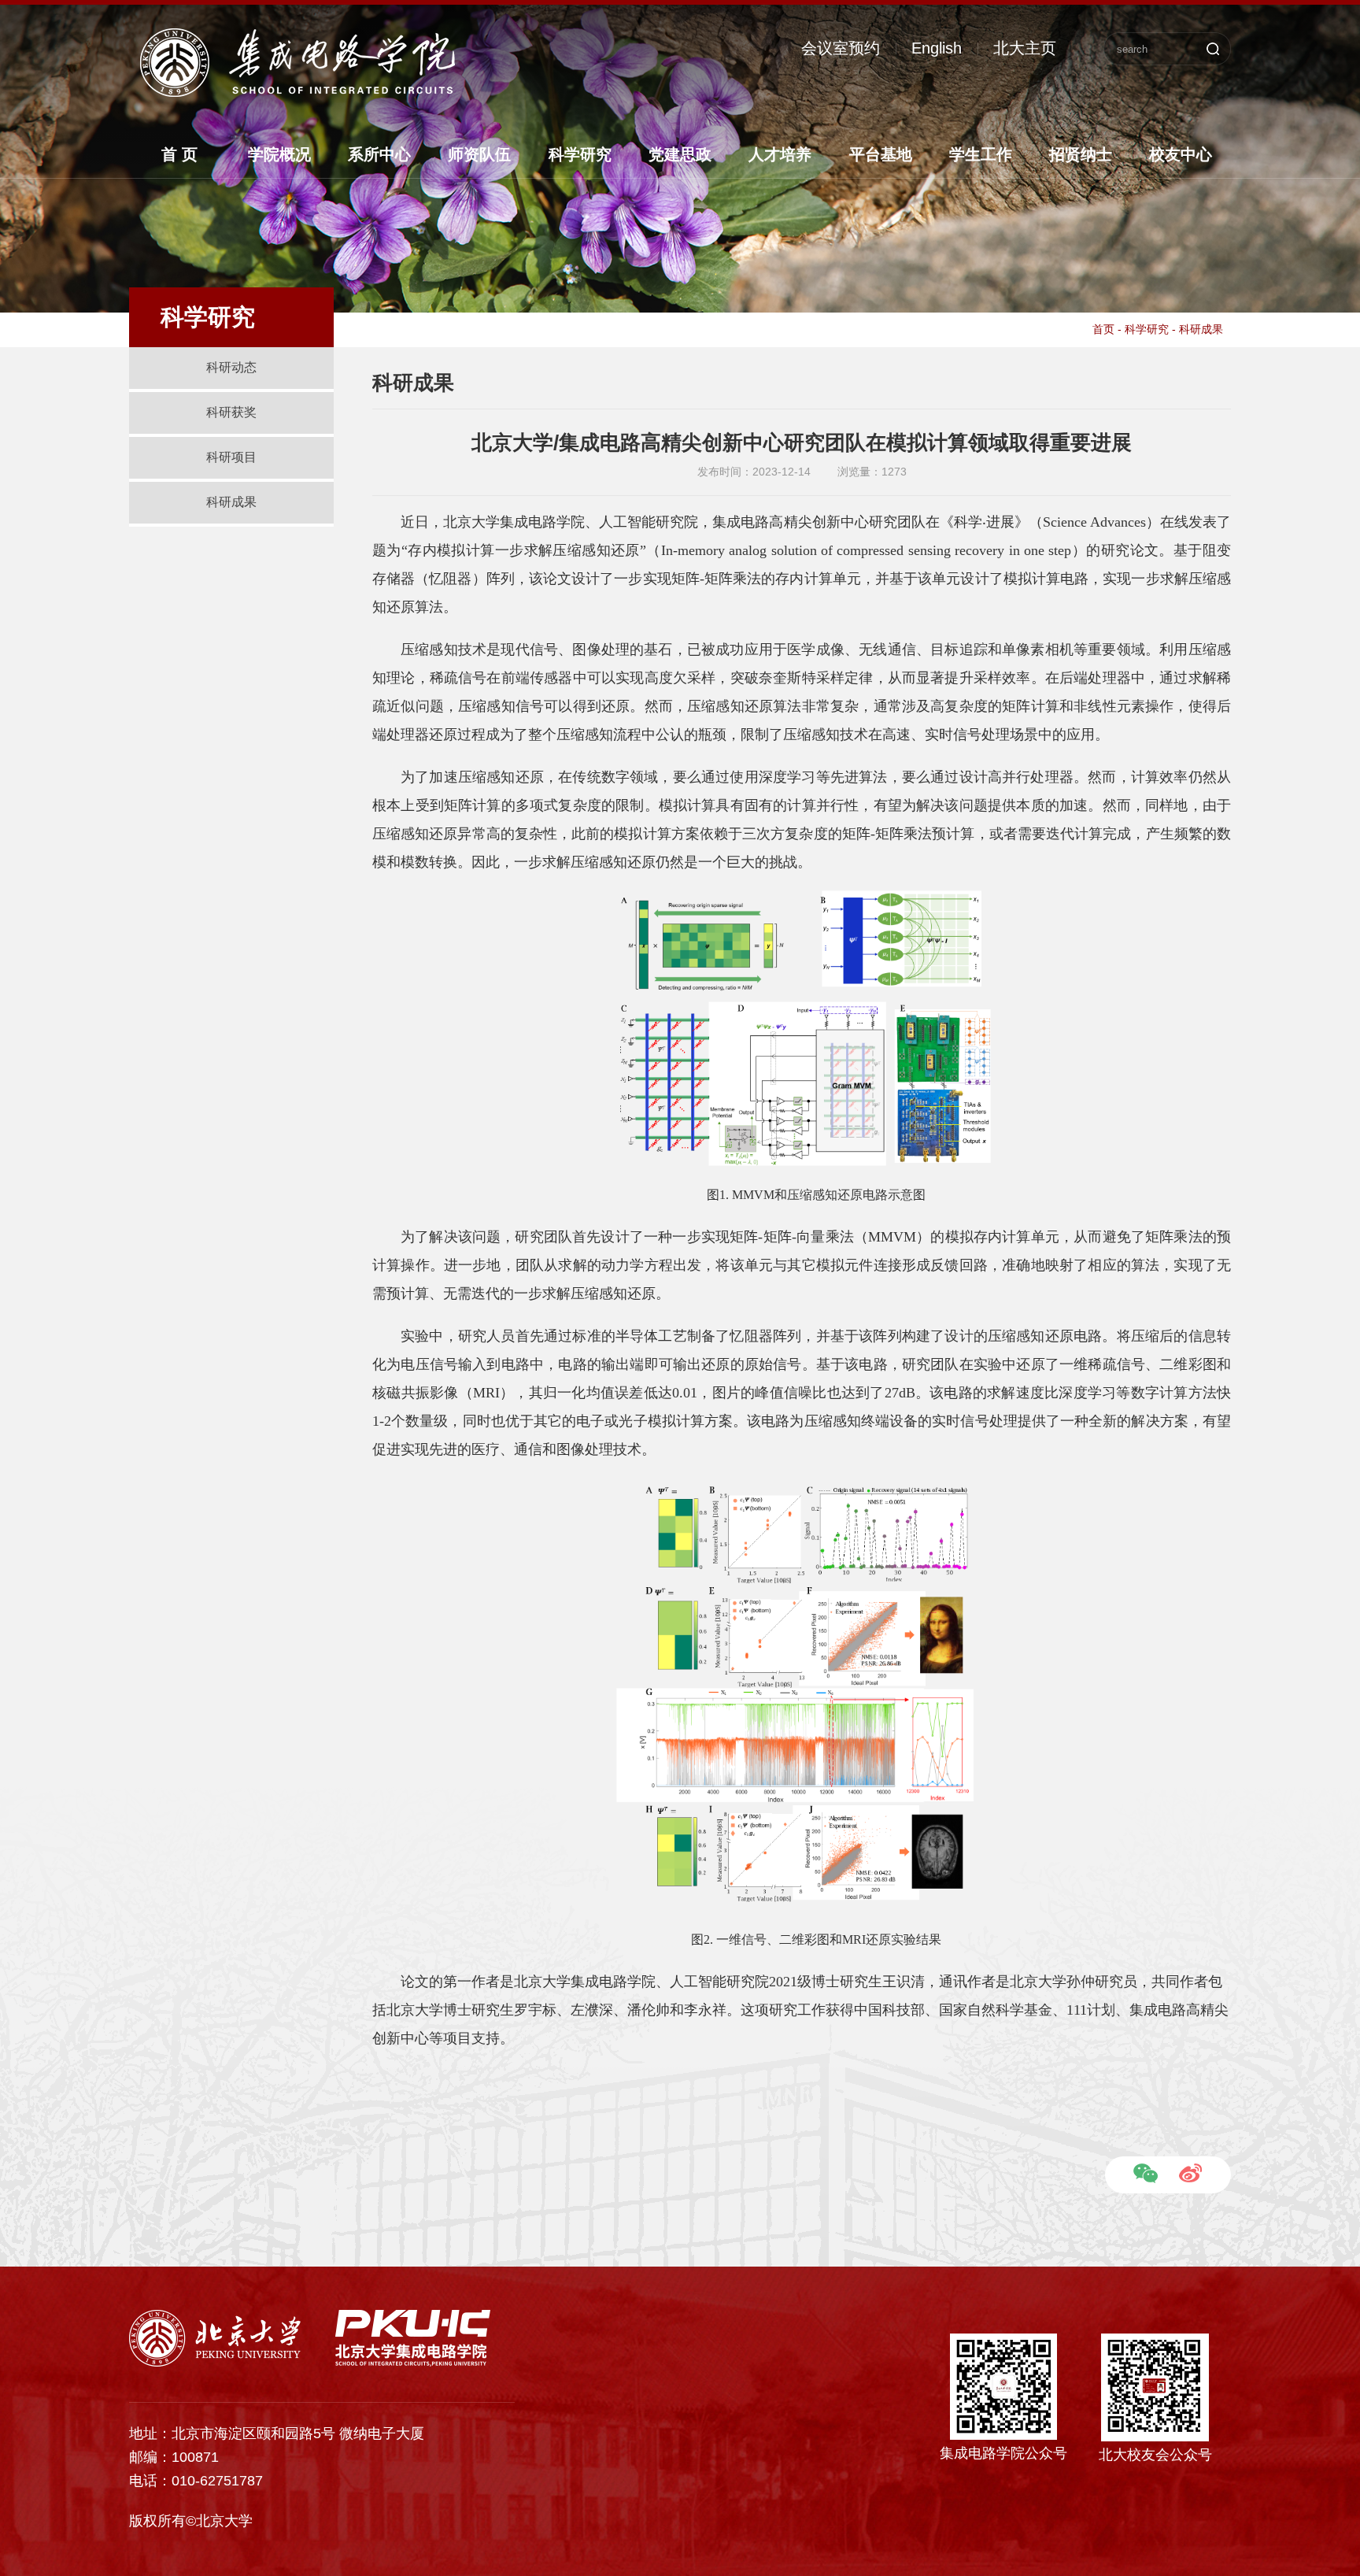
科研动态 (231, 367)
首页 (1103, 329)
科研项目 (231, 457)
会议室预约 (841, 48)
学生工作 (981, 154)
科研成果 (231, 502)
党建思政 (680, 154)
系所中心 (379, 154)
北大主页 (1025, 48)
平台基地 (881, 154)
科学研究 (580, 154)
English (937, 48)
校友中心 (1181, 154)
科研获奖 (231, 412)
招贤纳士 (1081, 154)
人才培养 (780, 154)
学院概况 (279, 154)
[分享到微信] (1146, 2173)
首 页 (179, 154)
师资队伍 (479, 154)
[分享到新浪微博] (1190, 2173)
